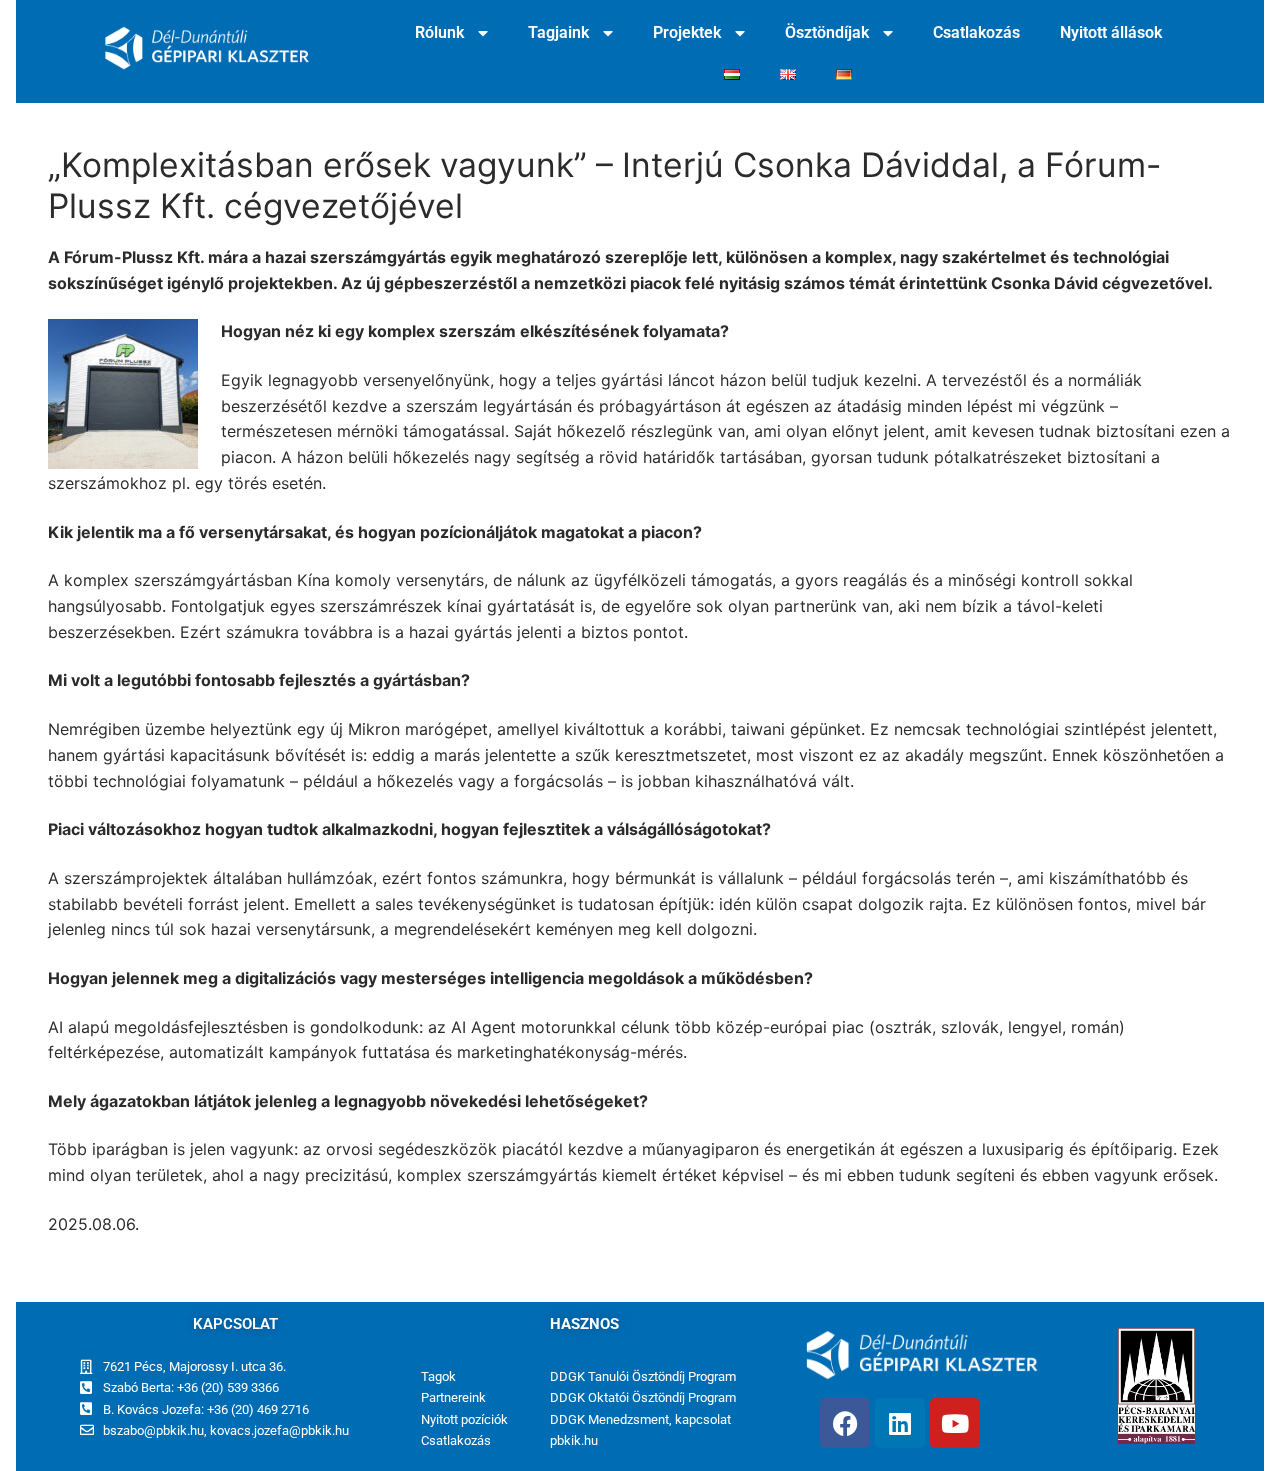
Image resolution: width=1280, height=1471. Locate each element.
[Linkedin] (900, 1423)
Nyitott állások (1111, 32)
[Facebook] (845, 1423)
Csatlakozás (976, 32)
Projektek (687, 32)
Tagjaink (558, 32)
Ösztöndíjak (827, 32)
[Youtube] (955, 1423)
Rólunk (439, 32)
